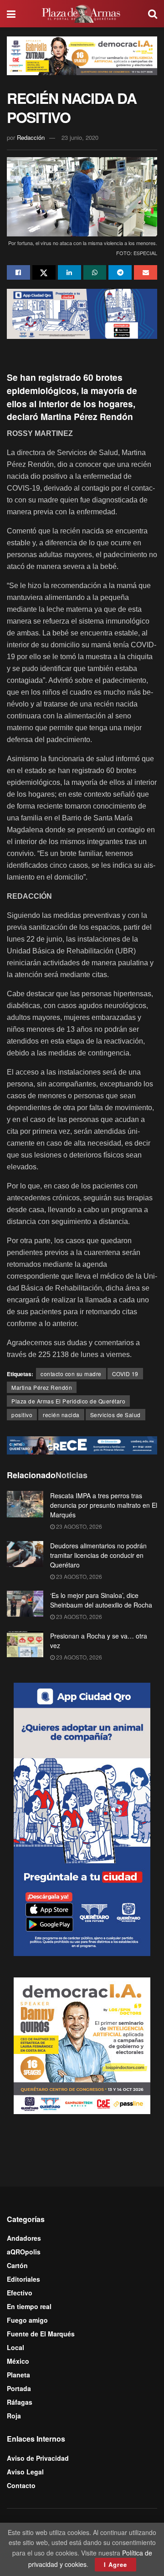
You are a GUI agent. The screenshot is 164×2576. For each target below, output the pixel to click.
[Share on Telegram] (120, 272)
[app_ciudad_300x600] (82, 1818)
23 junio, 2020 (80, 137)
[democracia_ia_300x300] (82, 2044)
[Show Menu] (11, 14)
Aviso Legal (25, 2472)
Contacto (21, 2485)
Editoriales (23, 2279)
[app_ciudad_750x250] (82, 312)
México (18, 2361)
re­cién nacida (61, 1415)
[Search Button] (153, 14)
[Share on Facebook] (18, 272)
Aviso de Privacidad (38, 2458)
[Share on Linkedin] (69, 272)
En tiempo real (29, 2306)
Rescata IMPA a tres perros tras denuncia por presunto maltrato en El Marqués (104, 1505)
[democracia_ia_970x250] (82, 55)
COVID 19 (125, 1374)
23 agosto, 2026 (78, 1526)
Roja (14, 2416)
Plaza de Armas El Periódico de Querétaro (68, 1401)
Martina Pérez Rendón (42, 1387)
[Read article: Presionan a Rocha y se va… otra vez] (25, 1644)
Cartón (17, 2265)
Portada (19, 2388)
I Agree (115, 2564)
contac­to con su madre (71, 1374)
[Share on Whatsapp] (95, 272)
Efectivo (20, 2293)
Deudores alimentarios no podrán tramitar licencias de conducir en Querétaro (98, 1555)
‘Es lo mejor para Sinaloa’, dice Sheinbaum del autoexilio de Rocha (101, 1600)
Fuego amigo (27, 2320)
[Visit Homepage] (82, 14)
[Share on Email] (146, 272)
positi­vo (22, 1415)
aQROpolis (24, 2252)
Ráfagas (20, 2402)
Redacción (31, 137)
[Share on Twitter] (44, 272)
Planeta (18, 2375)
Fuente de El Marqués (41, 2334)
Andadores (24, 2238)
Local (15, 2347)
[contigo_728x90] (82, 1444)
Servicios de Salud (115, 1415)
